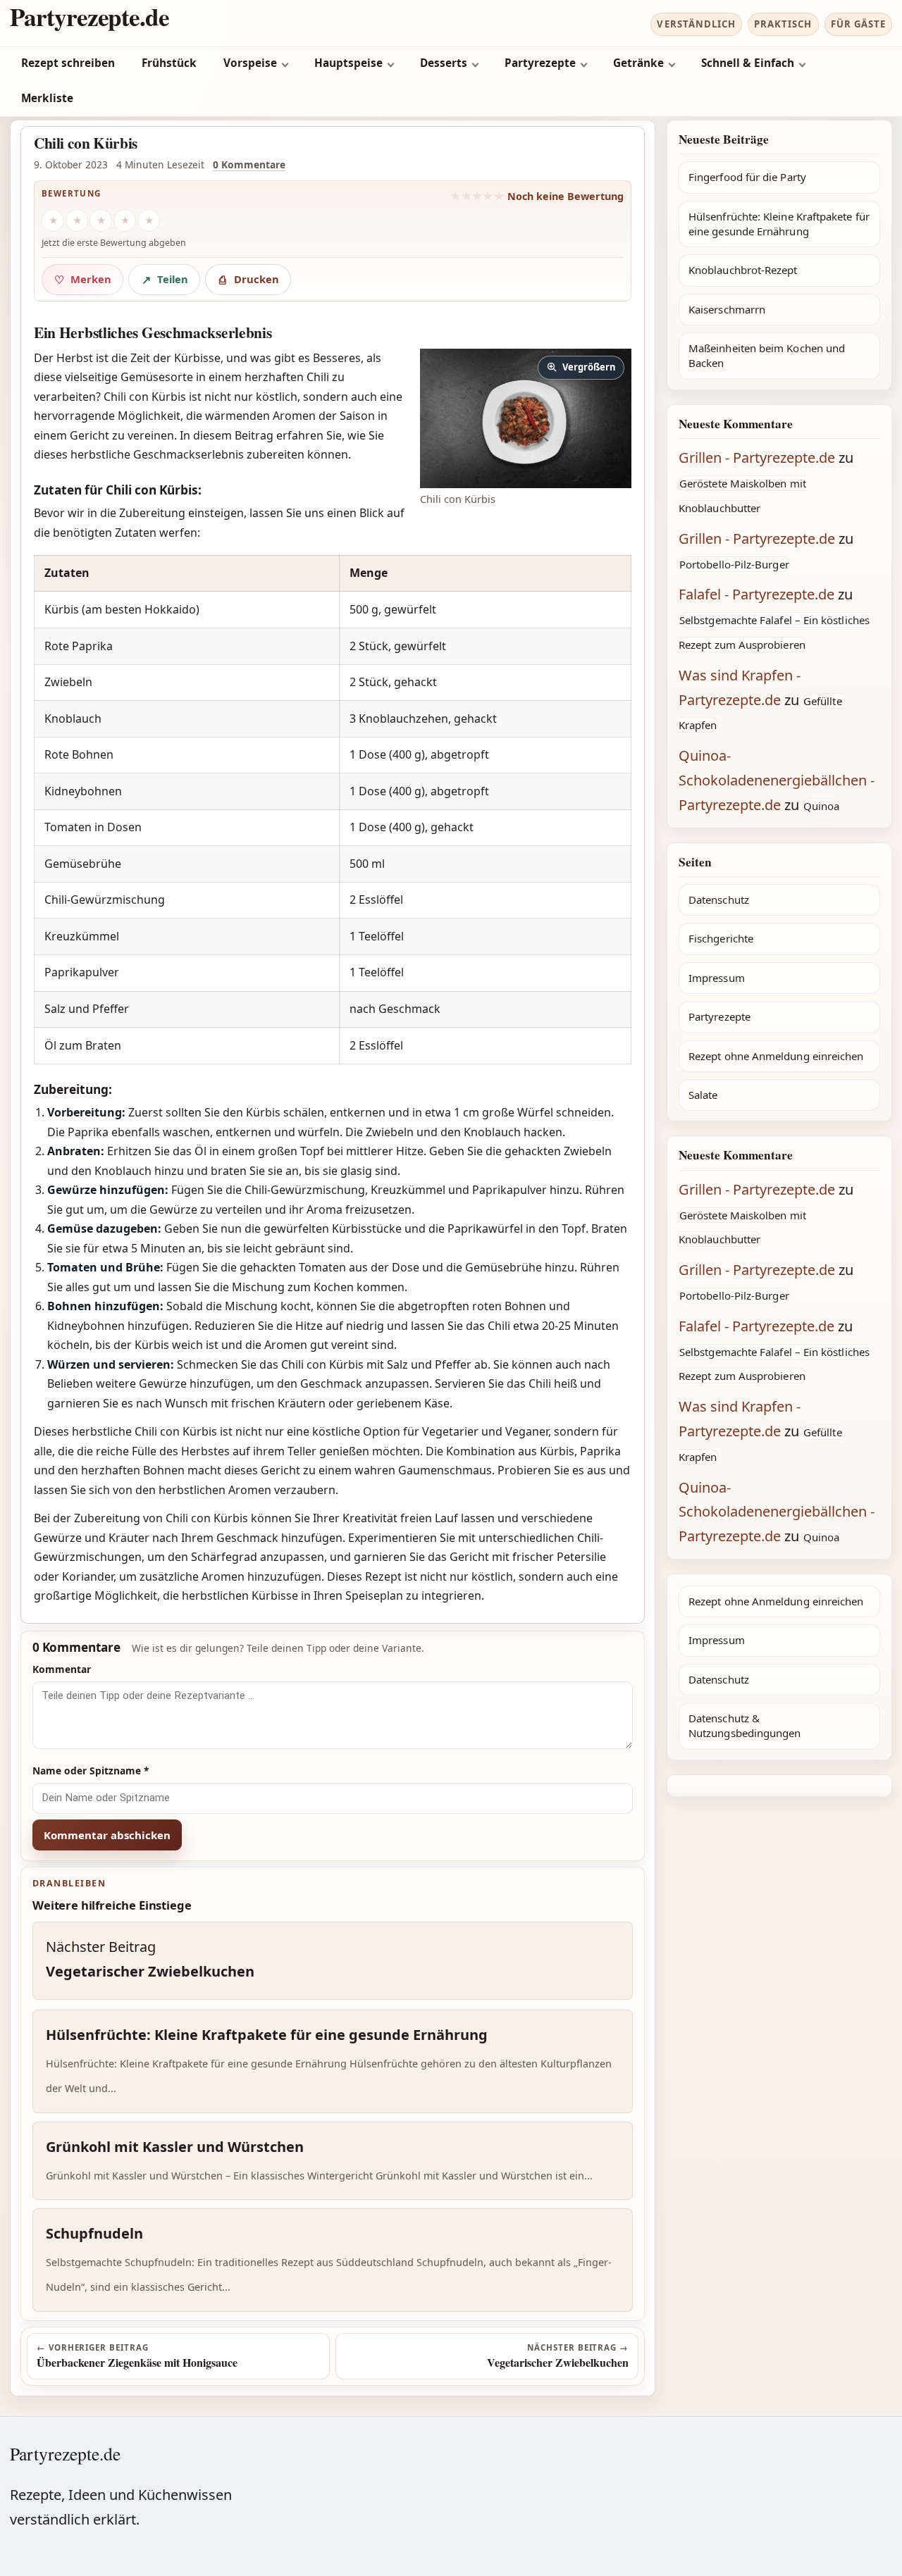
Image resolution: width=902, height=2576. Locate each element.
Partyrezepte (540, 63)
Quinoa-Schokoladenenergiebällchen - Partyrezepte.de (777, 780)
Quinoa (821, 806)
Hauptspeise (348, 63)
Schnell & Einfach (748, 63)
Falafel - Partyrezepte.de (756, 594)
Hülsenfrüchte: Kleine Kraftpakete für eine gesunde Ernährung (779, 224)
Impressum (717, 978)
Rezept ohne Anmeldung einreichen (776, 1056)
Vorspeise (250, 63)
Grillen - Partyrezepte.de (757, 458)
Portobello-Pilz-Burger (734, 564)
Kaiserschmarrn (727, 309)
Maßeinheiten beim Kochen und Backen (767, 355)
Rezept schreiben (68, 63)
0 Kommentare (249, 164)
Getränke (638, 63)
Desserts (444, 63)
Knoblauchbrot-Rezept (743, 270)
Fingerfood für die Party (747, 177)
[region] (333, 810)
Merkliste (47, 98)
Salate (703, 1095)
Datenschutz (719, 900)
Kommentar (62, 1669)
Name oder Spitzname (91, 1771)
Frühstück (169, 63)
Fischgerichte (721, 938)
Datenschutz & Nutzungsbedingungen (745, 1725)
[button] (526, 418)
